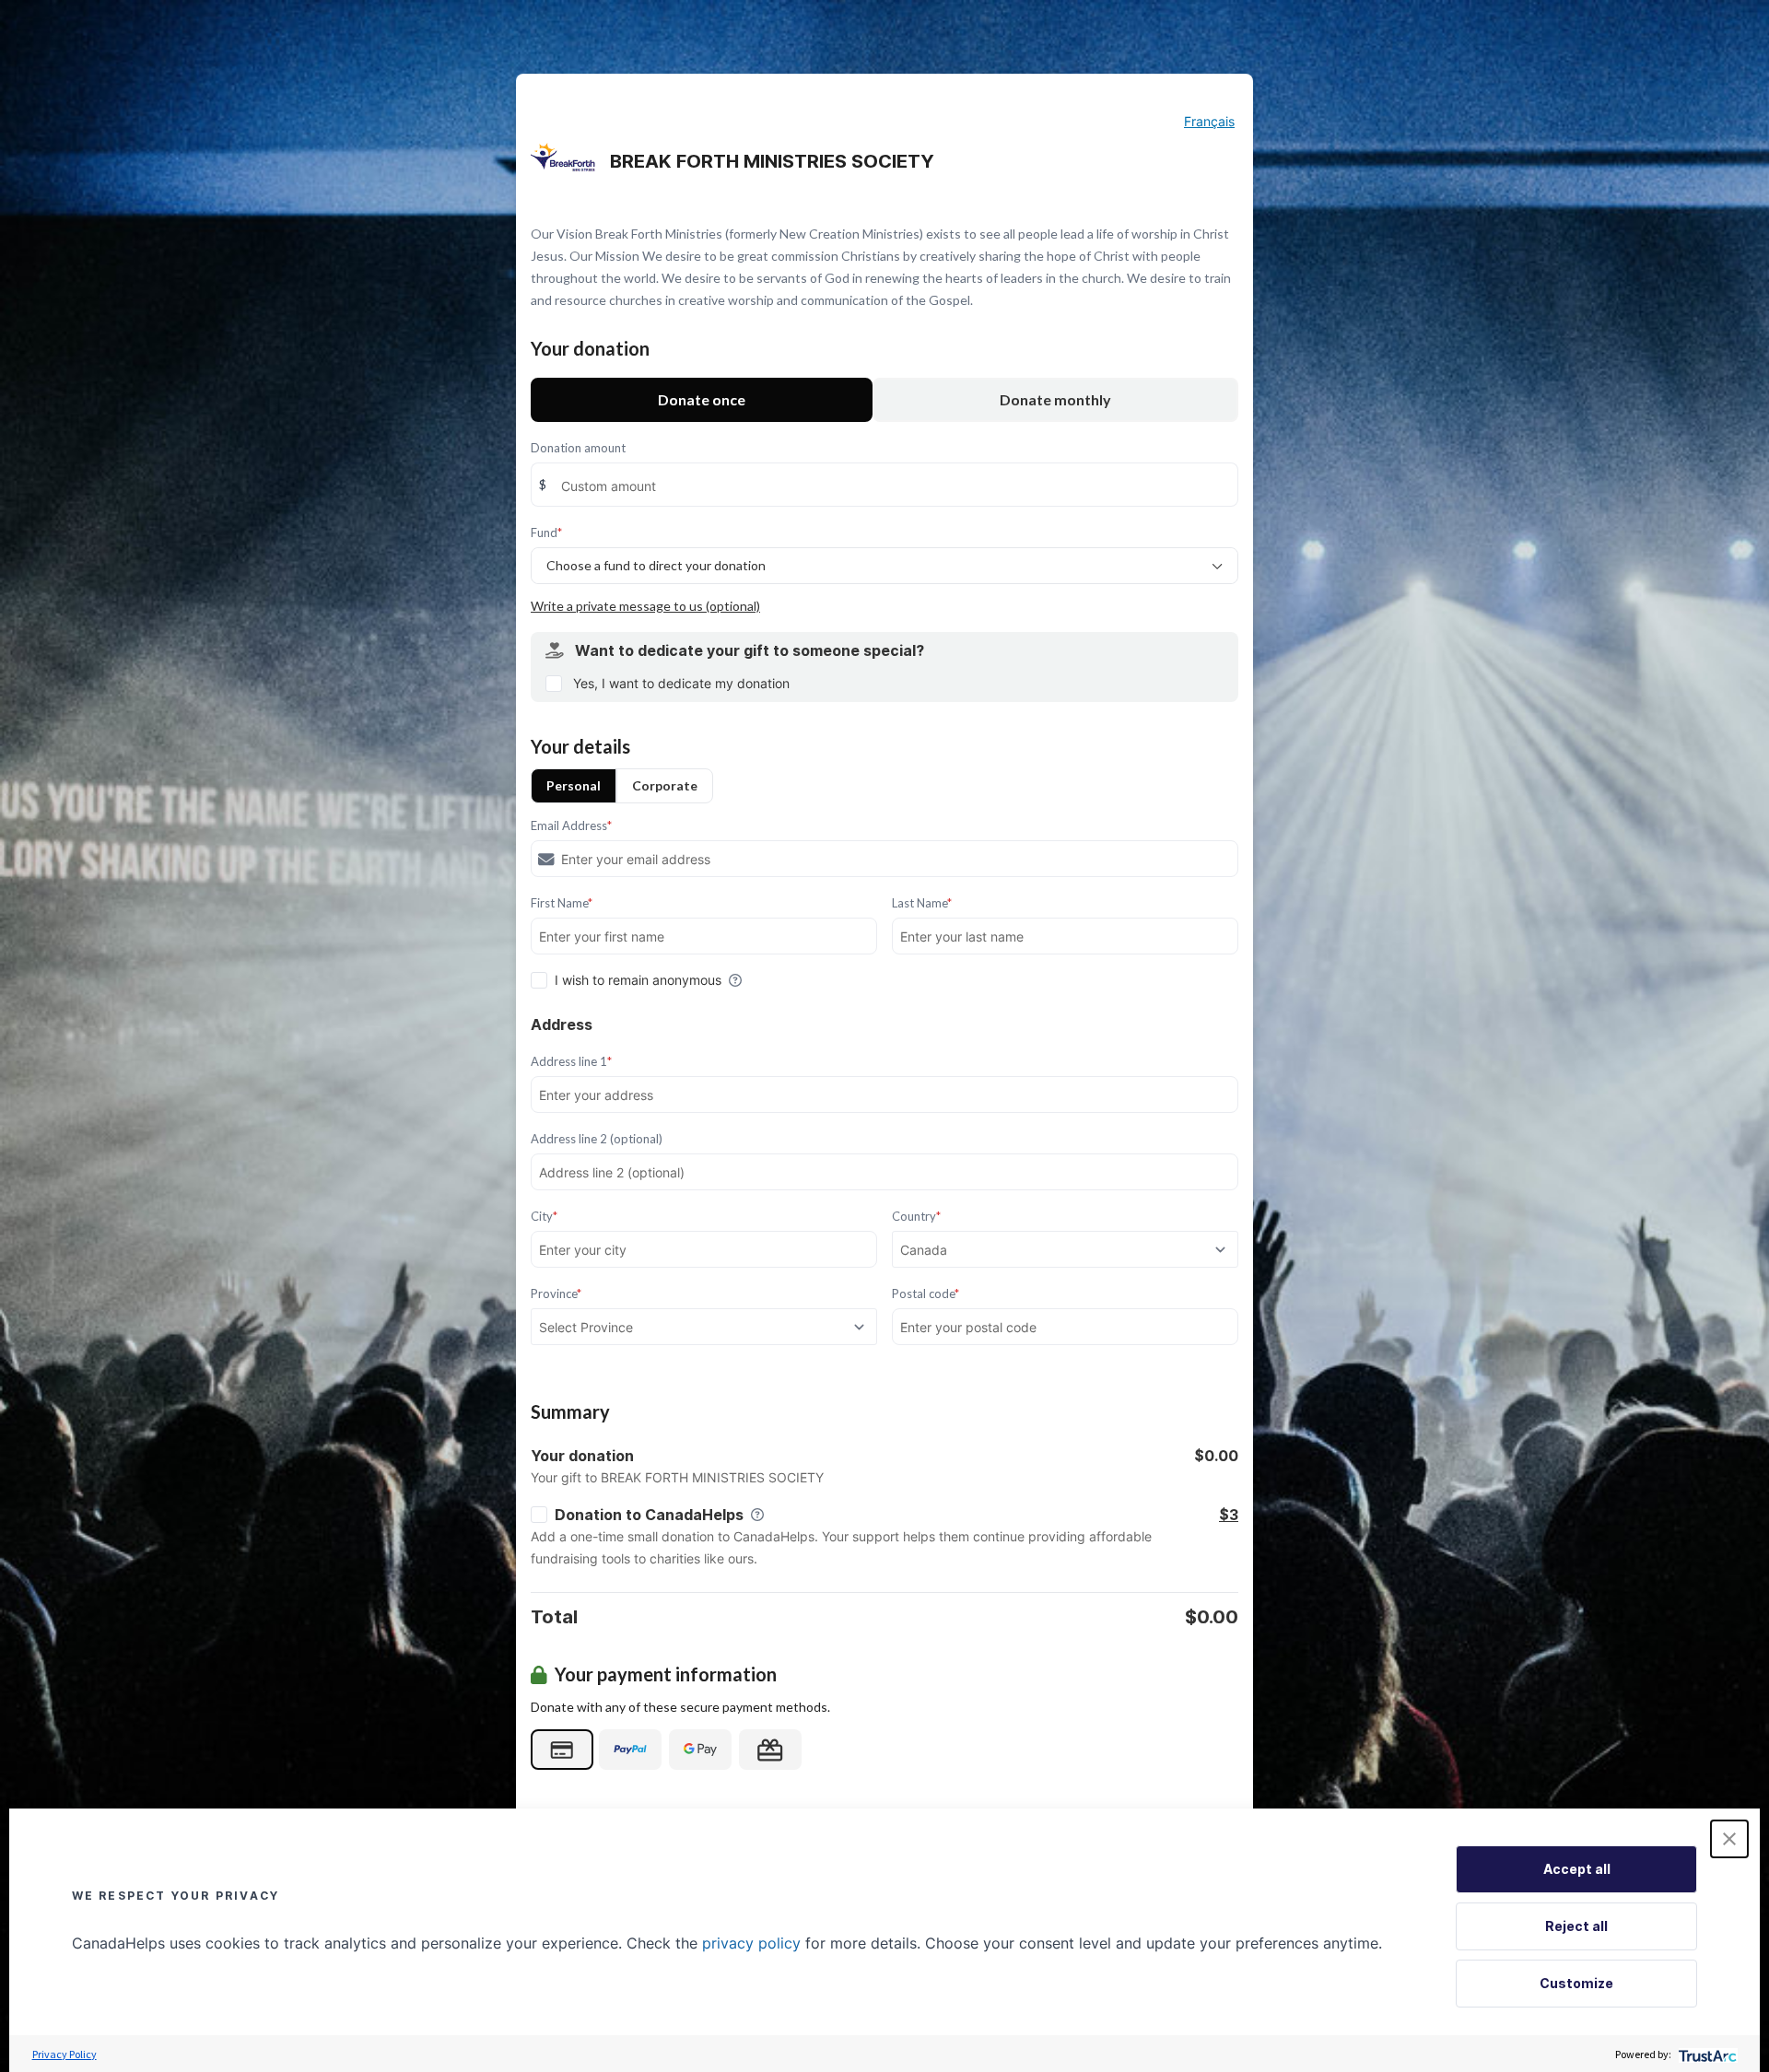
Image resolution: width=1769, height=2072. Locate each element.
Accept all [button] (1577, 1869)
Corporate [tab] (665, 785)
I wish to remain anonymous (638, 980)
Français (1209, 121)
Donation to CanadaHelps (649, 1515)
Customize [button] (1576, 1983)
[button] (1729, 1839)
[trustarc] (1706, 2054)
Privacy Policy (64, 2054)
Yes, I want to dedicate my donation (681, 683)
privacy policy (751, 1943)
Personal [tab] (574, 785)
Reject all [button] (1576, 1926)
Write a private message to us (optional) (645, 606)
